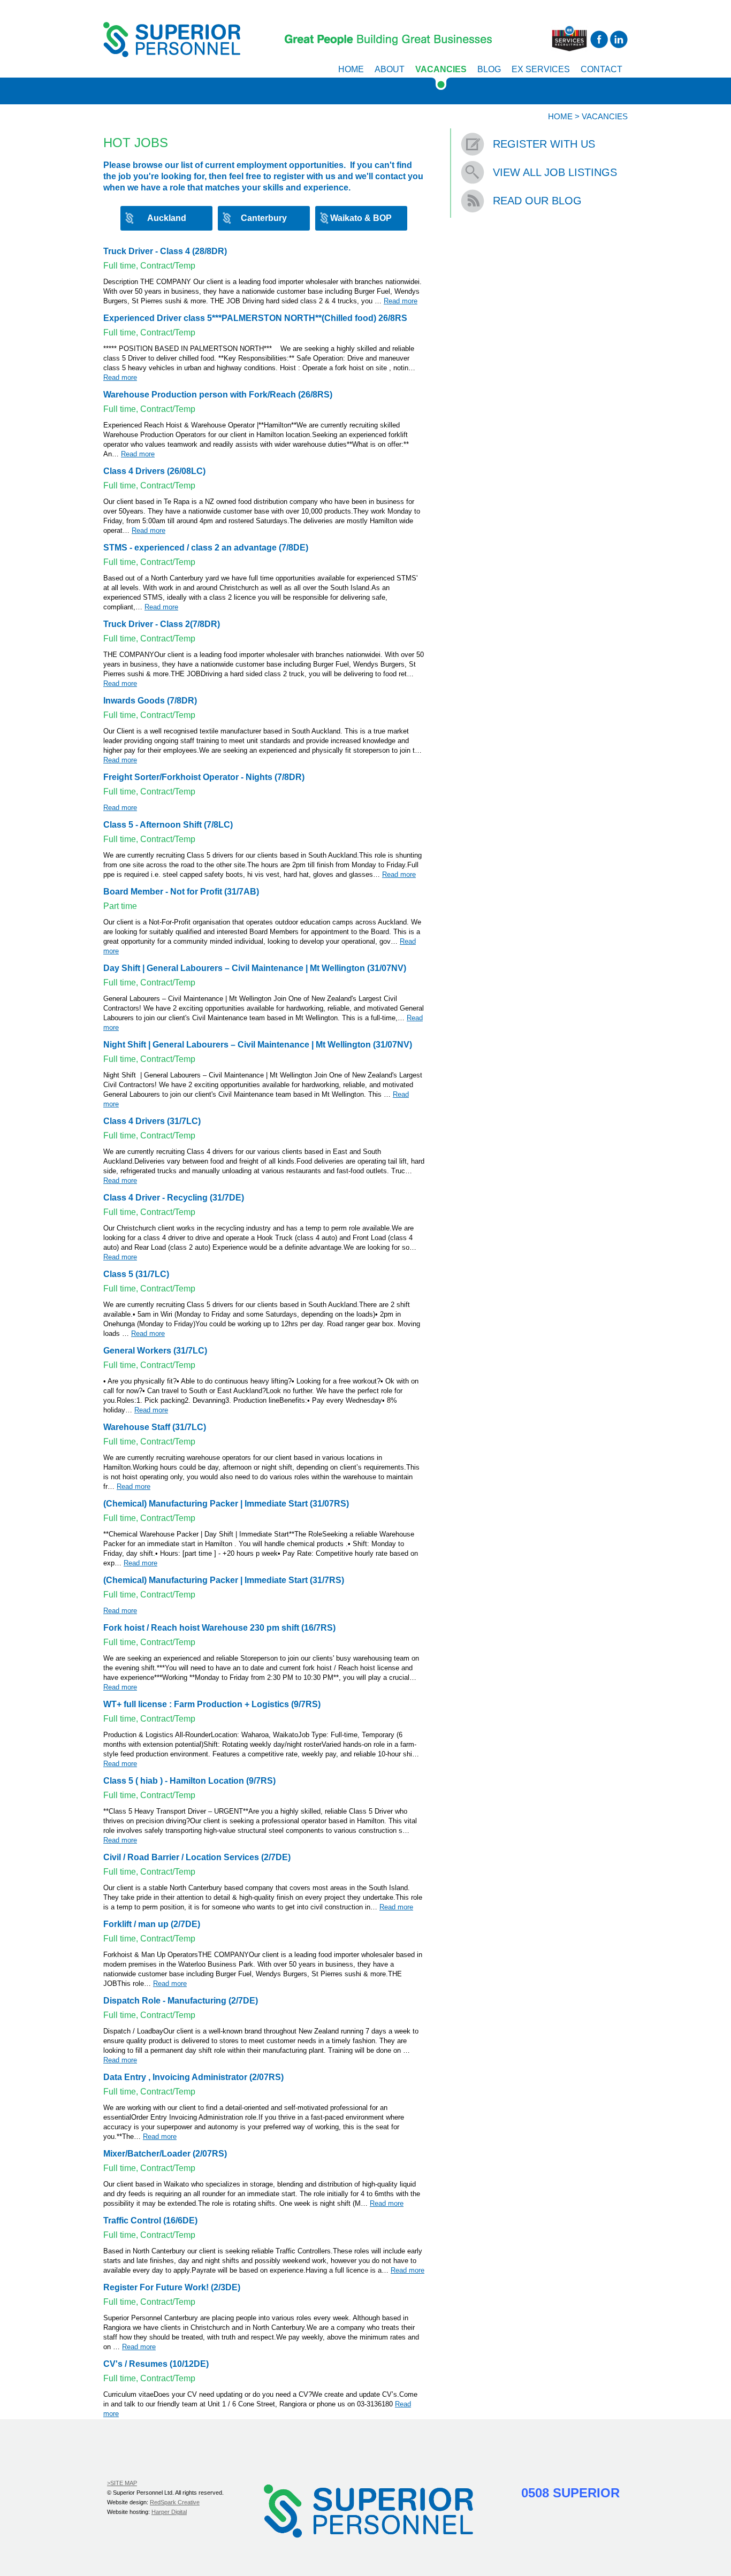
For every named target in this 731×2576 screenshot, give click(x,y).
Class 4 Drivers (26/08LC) (154, 471)
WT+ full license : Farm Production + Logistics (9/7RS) (212, 1704)
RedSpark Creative (175, 2502)
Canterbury (264, 218)
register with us (304, 176)
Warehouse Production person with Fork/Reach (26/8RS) (218, 395)
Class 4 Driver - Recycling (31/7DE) (174, 1198)
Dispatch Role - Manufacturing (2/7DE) (181, 2001)
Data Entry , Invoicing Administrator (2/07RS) (193, 2077)
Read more (401, 301)
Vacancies (441, 69)
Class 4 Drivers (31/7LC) (152, 1121)
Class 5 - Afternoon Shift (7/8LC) (168, 825)
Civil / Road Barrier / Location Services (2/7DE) (197, 1857)
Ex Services (541, 69)
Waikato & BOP (361, 218)
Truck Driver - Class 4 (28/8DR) (165, 251)
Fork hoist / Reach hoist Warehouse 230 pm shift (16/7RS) (219, 1628)
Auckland (167, 218)
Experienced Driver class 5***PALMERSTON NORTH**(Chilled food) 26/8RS (255, 318)
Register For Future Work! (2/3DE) (172, 2287)
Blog (489, 69)
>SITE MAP (122, 2483)
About (390, 69)
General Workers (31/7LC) (155, 1351)
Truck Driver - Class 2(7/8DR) (162, 624)
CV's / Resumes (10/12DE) (156, 2364)
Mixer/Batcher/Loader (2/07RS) (165, 2154)
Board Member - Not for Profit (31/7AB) (181, 892)
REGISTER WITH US (544, 144)
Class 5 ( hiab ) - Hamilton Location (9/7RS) (189, 1781)
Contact (601, 69)
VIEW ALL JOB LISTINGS (555, 172)
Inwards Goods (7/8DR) (150, 701)
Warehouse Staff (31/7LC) (155, 1427)
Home (351, 69)
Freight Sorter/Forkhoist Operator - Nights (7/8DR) (204, 777)
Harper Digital (169, 2512)
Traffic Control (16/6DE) (150, 2220)
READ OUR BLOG (537, 201)
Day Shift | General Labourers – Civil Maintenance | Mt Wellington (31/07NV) (255, 968)
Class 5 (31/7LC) (136, 1274)
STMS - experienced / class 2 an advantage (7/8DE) (206, 548)
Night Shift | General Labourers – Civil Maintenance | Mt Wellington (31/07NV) (258, 1045)
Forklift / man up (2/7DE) (152, 1924)
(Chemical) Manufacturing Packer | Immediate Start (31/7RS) (224, 1580)
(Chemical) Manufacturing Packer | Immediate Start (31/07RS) (226, 1504)
